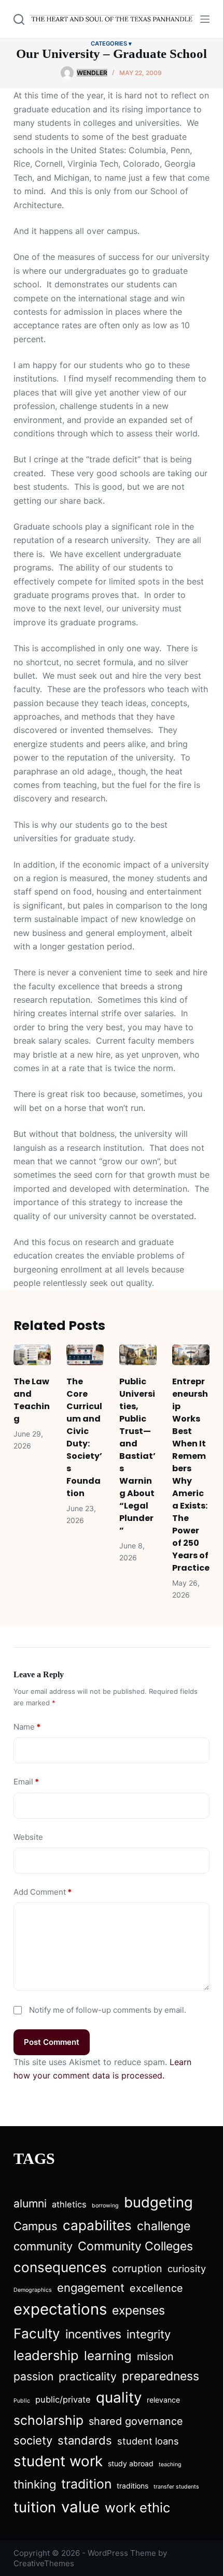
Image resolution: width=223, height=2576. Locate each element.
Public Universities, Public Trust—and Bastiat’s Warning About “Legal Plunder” (137, 1456)
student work (58, 2461)
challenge (164, 2226)
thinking (35, 2484)
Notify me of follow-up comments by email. (108, 2010)
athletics (69, 2204)
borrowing (105, 2206)
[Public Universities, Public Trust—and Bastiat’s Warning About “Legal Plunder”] (138, 1355)
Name (27, 1727)
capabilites (97, 2225)
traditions (133, 2486)
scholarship (48, 2420)
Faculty (37, 2333)
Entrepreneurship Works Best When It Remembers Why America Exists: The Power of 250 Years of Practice (191, 1475)
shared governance (136, 2421)
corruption (137, 2268)
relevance (163, 2400)
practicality (88, 2376)
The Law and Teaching (32, 1400)
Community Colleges (135, 2246)
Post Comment (52, 2042)
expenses (138, 2310)
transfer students (176, 2487)
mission (155, 2357)
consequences (60, 2267)
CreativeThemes (44, 2563)
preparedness (161, 2376)
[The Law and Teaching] (32, 1355)
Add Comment (43, 1892)
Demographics (33, 2290)
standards (85, 2440)
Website (28, 1837)
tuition (35, 2507)
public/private (63, 2399)
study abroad (131, 2463)
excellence (156, 2288)
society (33, 2440)
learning (108, 2356)
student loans (148, 2441)
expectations (60, 2309)
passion (33, 2376)
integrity (149, 2334)
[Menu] (205, 19)
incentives (93, 2334)
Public (22, 2401)
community (43, 2246)
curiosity (187, 2268)
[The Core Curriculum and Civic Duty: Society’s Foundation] (85, 1355)
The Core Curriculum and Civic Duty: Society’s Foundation (84, 1437)
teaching (170, 2464)
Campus (36, 2226)
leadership (46, 2355)
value (80, 2507)
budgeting (158, 2202)
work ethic (137, 2507)
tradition (86, 2484)
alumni (30, 2204)
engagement (91, 2288)
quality (119, 2397)
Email (26, 1782)
